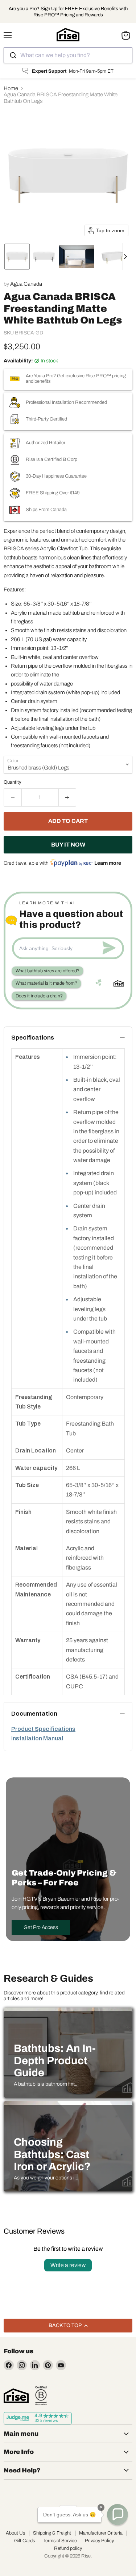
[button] (17, 257)
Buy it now (68, 845)
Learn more (108, 863)
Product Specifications (43, 1729)
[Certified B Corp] (41, 2396)
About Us (15, 2533)
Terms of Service (60, 2541)
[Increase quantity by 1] (68, 797)
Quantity (13, 782)
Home (11, 88)
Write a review (68, 2265)
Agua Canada (26, 284)
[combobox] (68, 55)
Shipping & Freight (52, 2533)
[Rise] (16, 2396)
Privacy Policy (99, 2541)
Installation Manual (37, 1738)
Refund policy (68, 2548)
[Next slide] (128, 257)
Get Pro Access (41, 1927)
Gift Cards (24, 2541)
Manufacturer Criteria (101, 2533)
